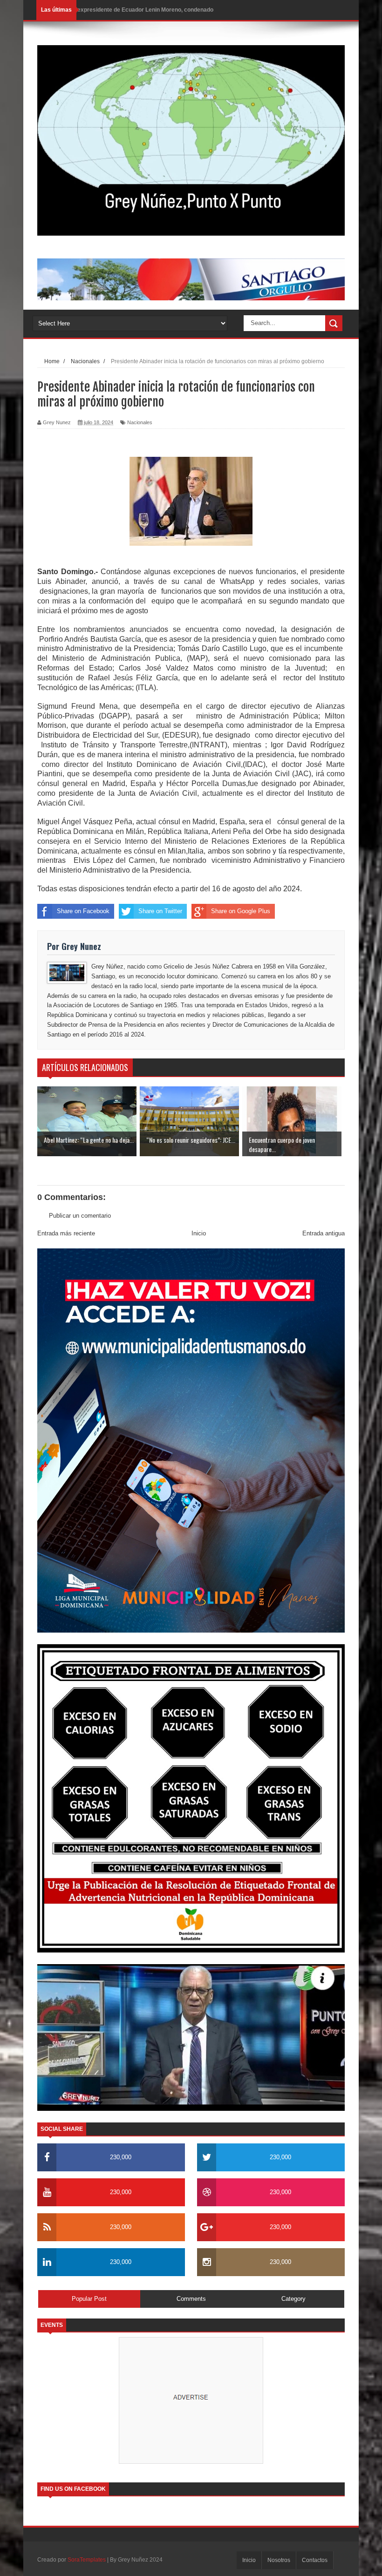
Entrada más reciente (66, 1233)
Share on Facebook (83, 911)
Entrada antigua (324, 1233)
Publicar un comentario (80, 1216)
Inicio (199, 1233)
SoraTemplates (87, 2560)
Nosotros (279, 2560)
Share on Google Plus (241, 911)
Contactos (315, 2560)
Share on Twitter (160, 911)
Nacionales (140, 422)
